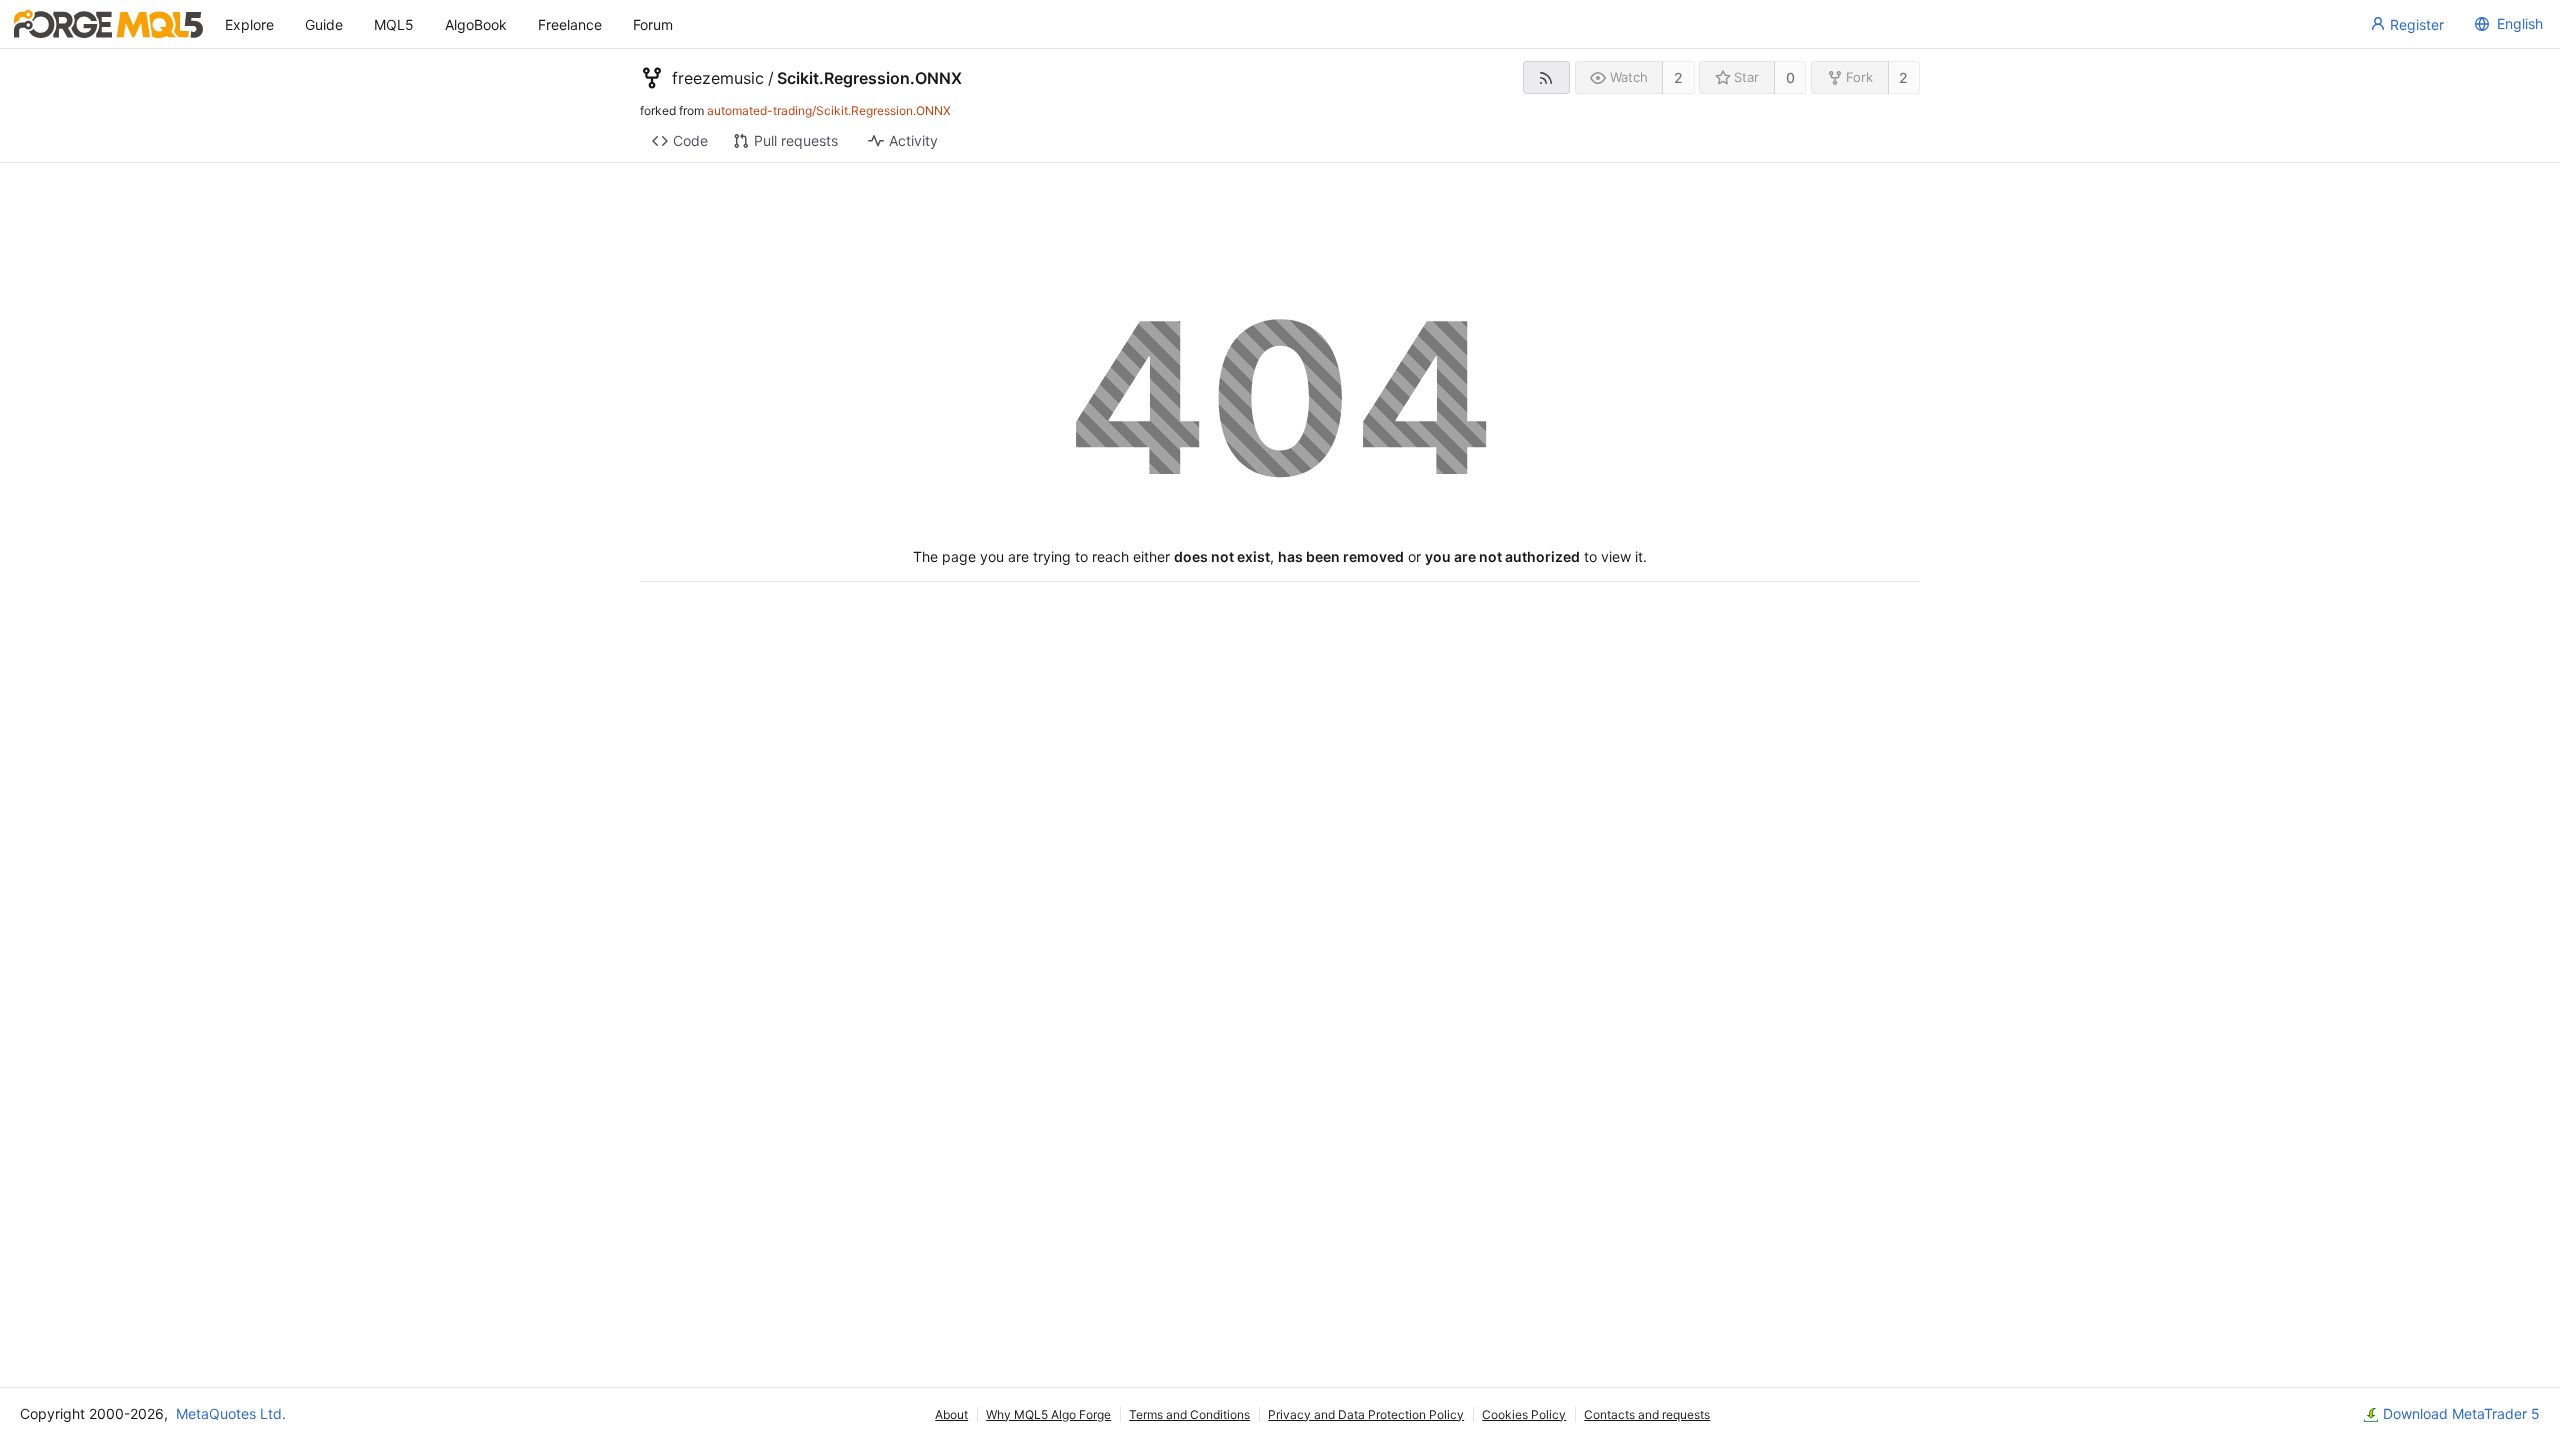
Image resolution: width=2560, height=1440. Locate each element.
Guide (324, 24)
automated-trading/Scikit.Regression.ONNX (829, 110)
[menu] (2506, 24)
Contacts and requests (1647, 1414)
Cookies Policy (1524, 1414)
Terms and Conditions (1189, 1414)
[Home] (108, 24)
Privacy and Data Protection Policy (1366, 1414)
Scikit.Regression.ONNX (869, 78)
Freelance (570, 24)
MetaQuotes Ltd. (231, 1413)
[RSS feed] (1546, 77)
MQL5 (394, 24)
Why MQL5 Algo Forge (1048, 1414)
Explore (249, 24)
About (951, 1414)
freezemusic (718, 78)
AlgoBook (476, 24)
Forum (653, 24)
